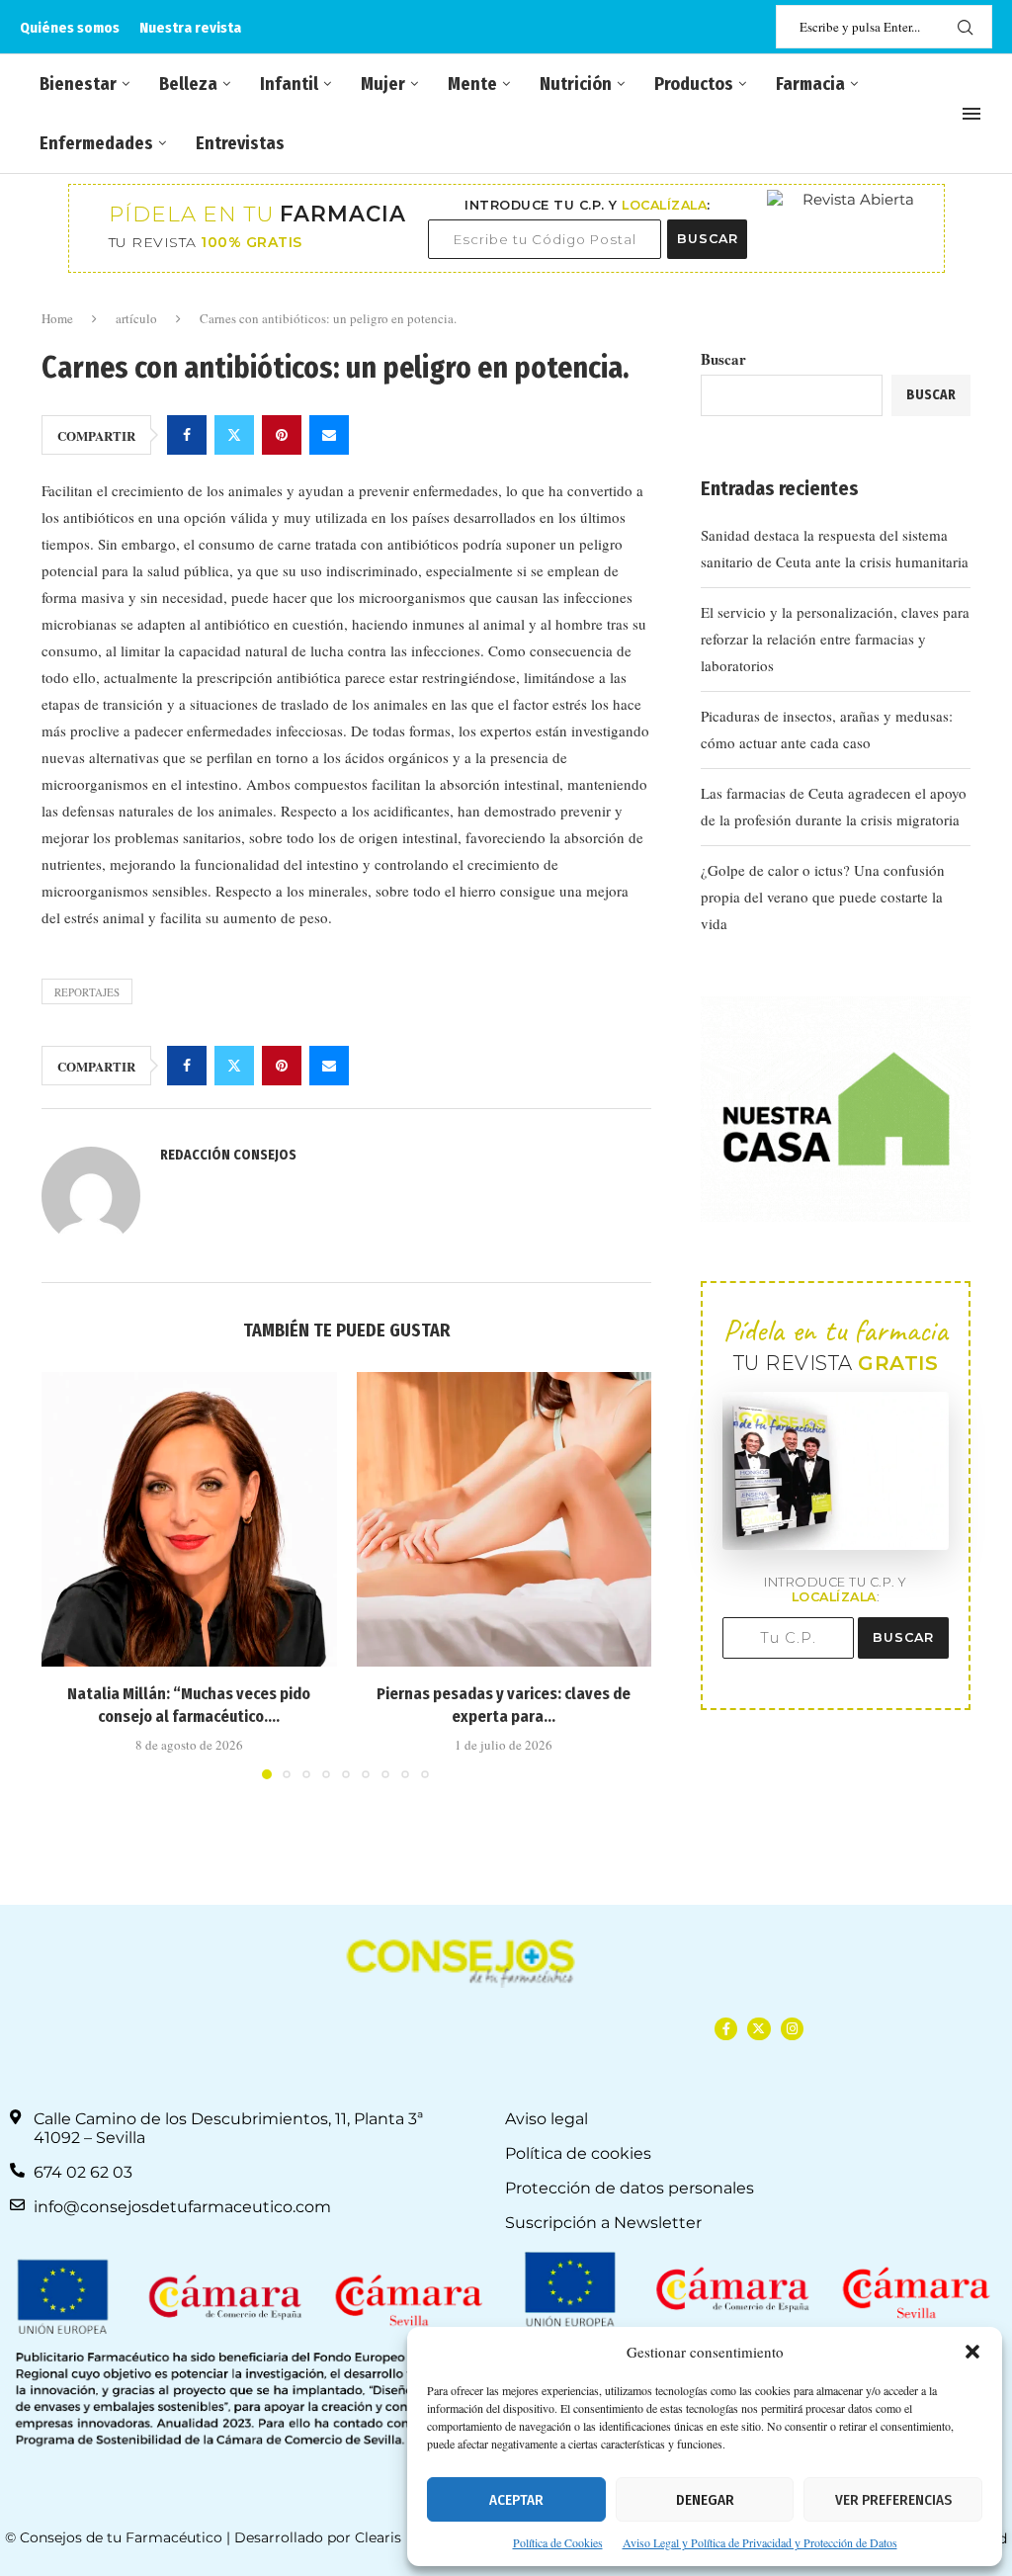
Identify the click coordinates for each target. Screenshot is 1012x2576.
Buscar (723, 359)
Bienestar (78, 84)
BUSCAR (708, 239)
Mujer (383, 84)
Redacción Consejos (228, 1155)
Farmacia (810, 84)
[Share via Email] (329, 435)
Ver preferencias (893, 2500)
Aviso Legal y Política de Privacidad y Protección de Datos (760, 2542)
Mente (472, 84)
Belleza (188, 84)
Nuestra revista (190, 28)
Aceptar (516, 2500)
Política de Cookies (558, 2542)
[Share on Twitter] (234, 435)
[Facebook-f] (726, 2029)
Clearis (378, 2537)
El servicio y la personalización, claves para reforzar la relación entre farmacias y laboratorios (835, 639)
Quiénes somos (70, 28)
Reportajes (87, 992)
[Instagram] (792, 2029)
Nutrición (576, 84)
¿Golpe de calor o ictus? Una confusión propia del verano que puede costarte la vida (823, 897)
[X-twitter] (759, 2029)
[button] (972, 2352)
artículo (136, 318)
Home (57, 318)
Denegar (705, 2500)
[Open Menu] (971, 114)
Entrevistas (240, 143)
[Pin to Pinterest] (282, 435)
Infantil (289, 84)
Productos (694, 84)
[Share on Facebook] (187, 435)
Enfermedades (96, 143)
